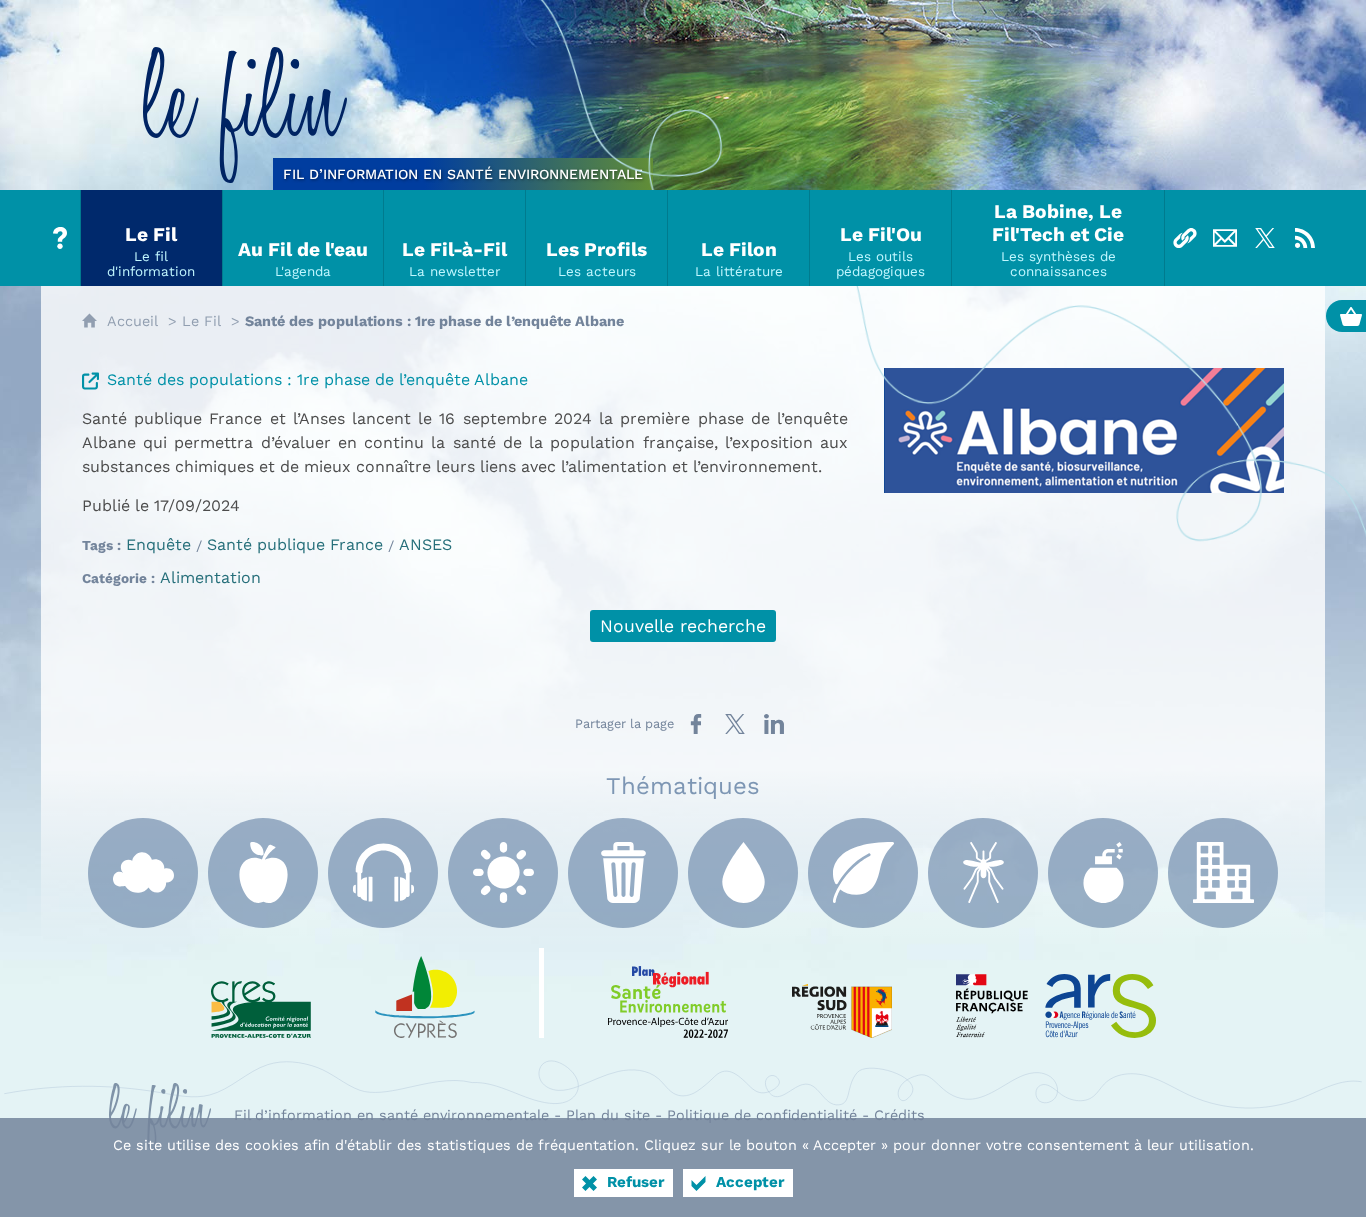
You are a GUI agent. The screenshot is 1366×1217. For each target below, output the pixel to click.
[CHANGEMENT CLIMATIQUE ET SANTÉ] (503, 873)
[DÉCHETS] (623, 873)
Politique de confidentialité (762, 1115)
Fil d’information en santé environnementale (391, 1115)
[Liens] (1185, 238)
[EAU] (743, 873)
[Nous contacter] (1225, 238)
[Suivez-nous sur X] (1265, 238)
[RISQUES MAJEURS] (1103, 873)
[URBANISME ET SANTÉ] (1223, 873)
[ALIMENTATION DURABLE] (263, 873)
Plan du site (608, 1115)
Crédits (899, 1115)
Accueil (132, 321)
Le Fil (201, 321)
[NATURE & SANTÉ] (863, 873)
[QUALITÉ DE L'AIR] (143, 873)
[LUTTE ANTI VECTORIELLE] (983, 873)
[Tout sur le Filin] (61, 238)
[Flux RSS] (1305, 238)
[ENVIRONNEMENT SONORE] (383, 873)
